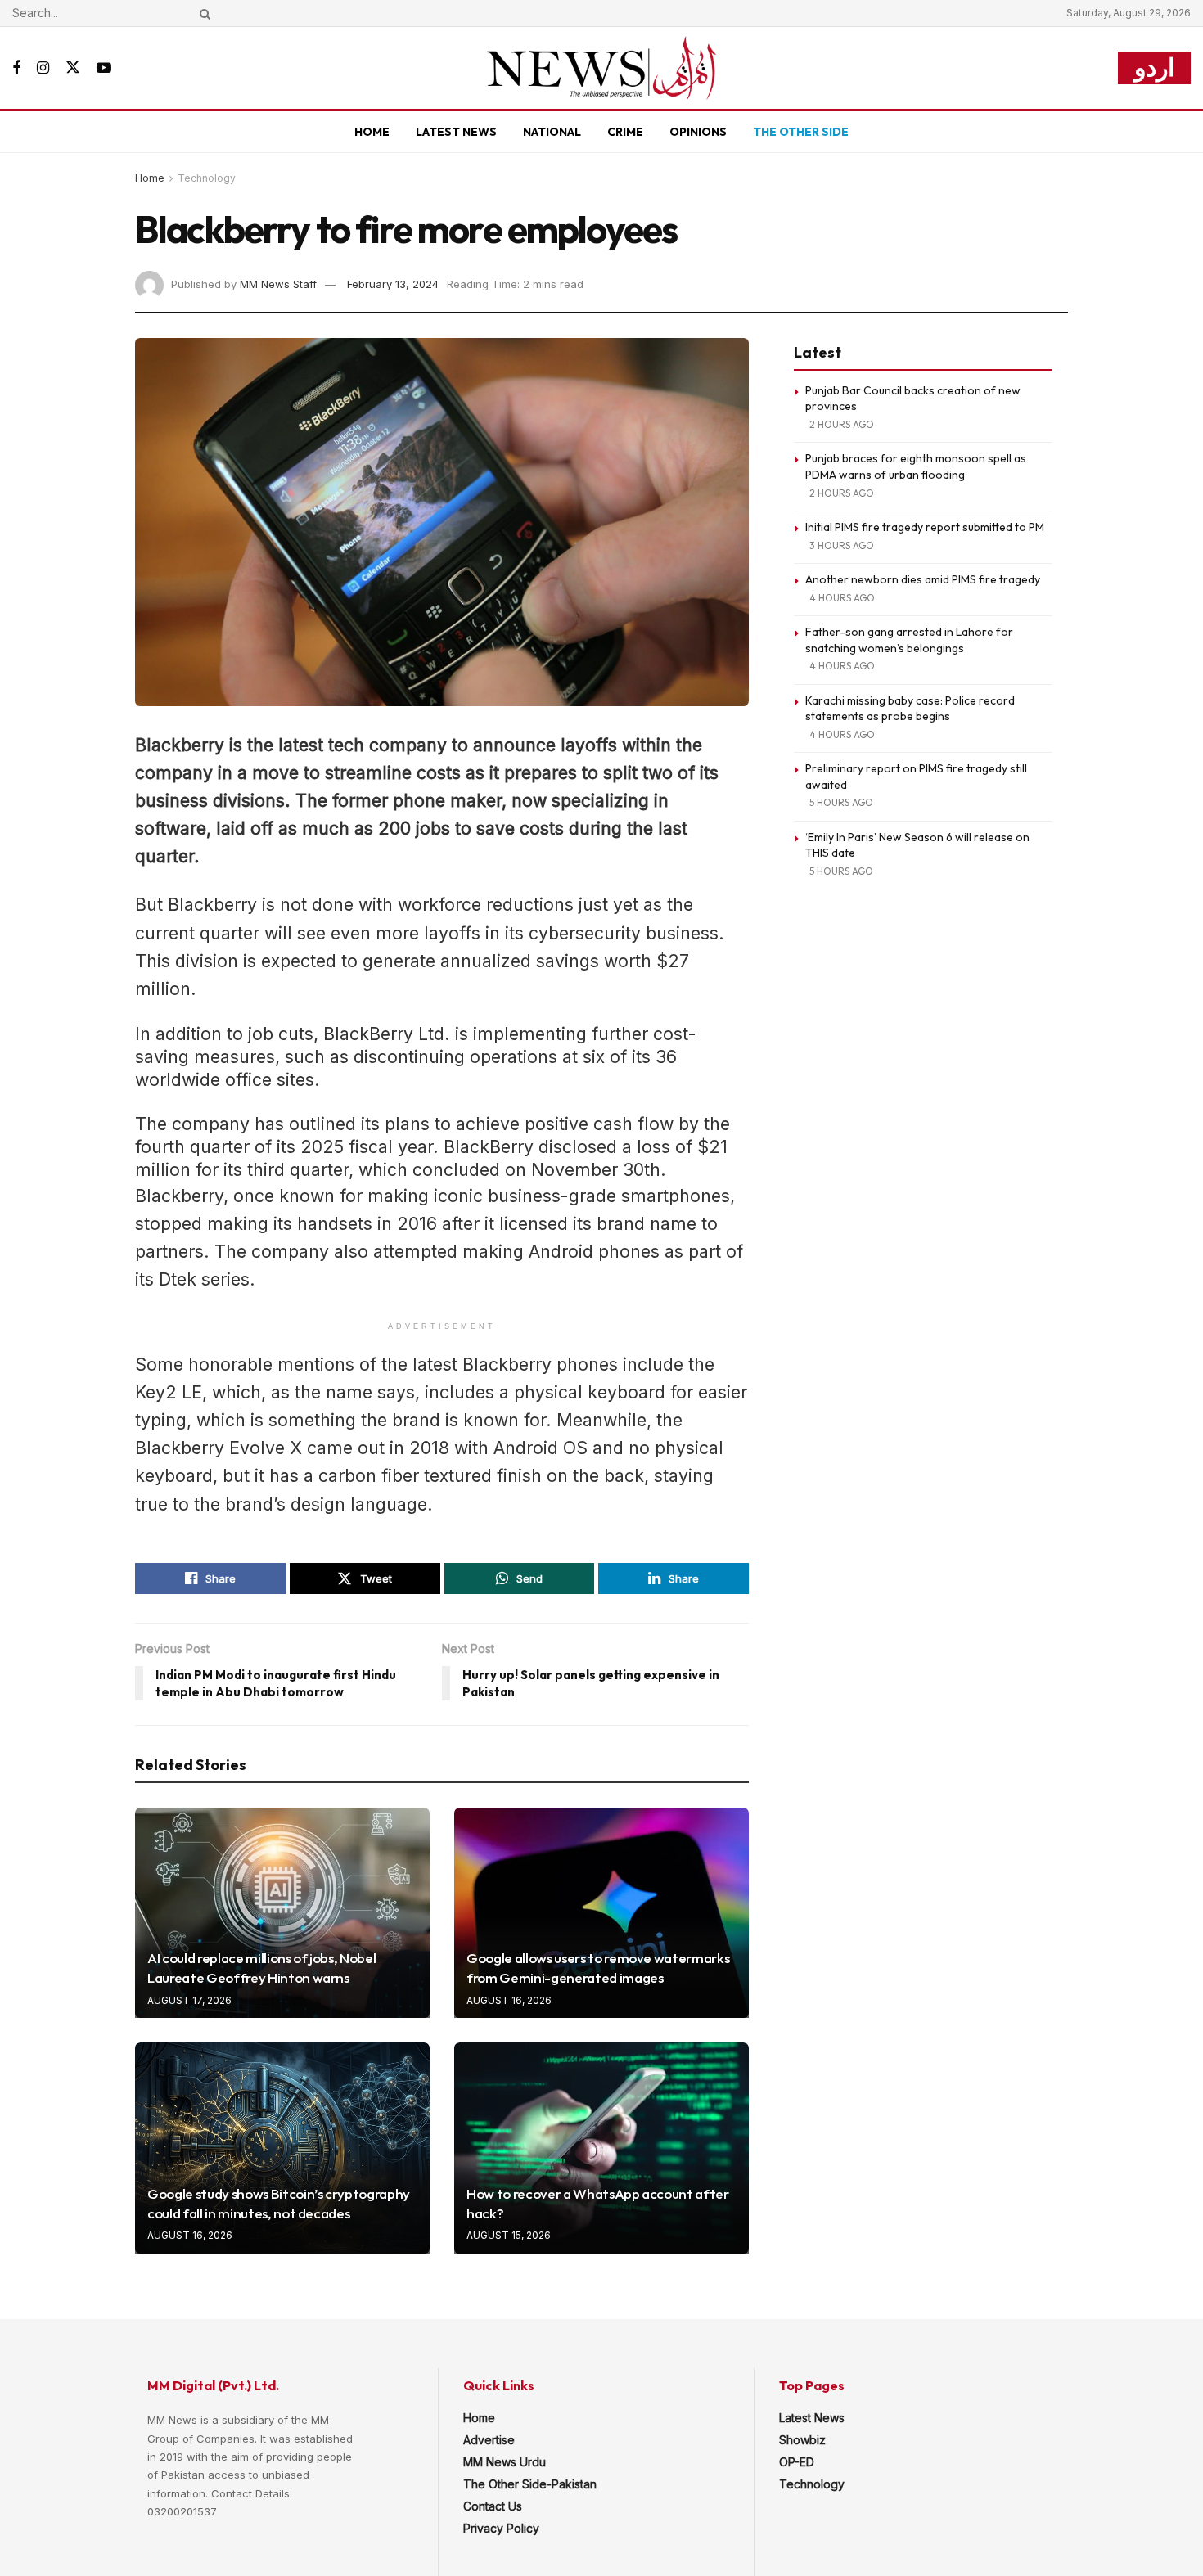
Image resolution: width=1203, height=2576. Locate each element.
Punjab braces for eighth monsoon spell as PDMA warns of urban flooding (916, 466)
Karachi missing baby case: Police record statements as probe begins (910, 709)
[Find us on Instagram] (43, 68)
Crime (625, 132)
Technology (207, 178)
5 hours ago (841, 802)
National (552, 132)
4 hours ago (842, 598)
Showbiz (802, 2440)
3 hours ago (842, 545)
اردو (1154, 68)
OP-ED (797, 2462)
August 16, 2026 (509, 2000)
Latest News (456, 132)
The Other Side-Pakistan (530, 2484)
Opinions (698, 132)
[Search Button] (202, 13)
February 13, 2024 (393, 284)
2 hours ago (842, 424)
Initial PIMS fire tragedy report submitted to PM (925, 527)
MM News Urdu (505, 2462)
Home (372, 132)
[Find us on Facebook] (16, 68)
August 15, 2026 (509, 2235)
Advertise (489, 2440)
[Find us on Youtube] (104, 68)
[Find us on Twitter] (73, 68)
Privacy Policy (501, 2528)
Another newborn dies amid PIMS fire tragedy (923, 579)
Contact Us (493, 2506)
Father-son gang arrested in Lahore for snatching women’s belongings (909, 640)
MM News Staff (278, 284)
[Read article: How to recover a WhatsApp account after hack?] (601, 2148)
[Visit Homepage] (601, 68)
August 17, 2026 (189, 2000)
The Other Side (801, 132)
